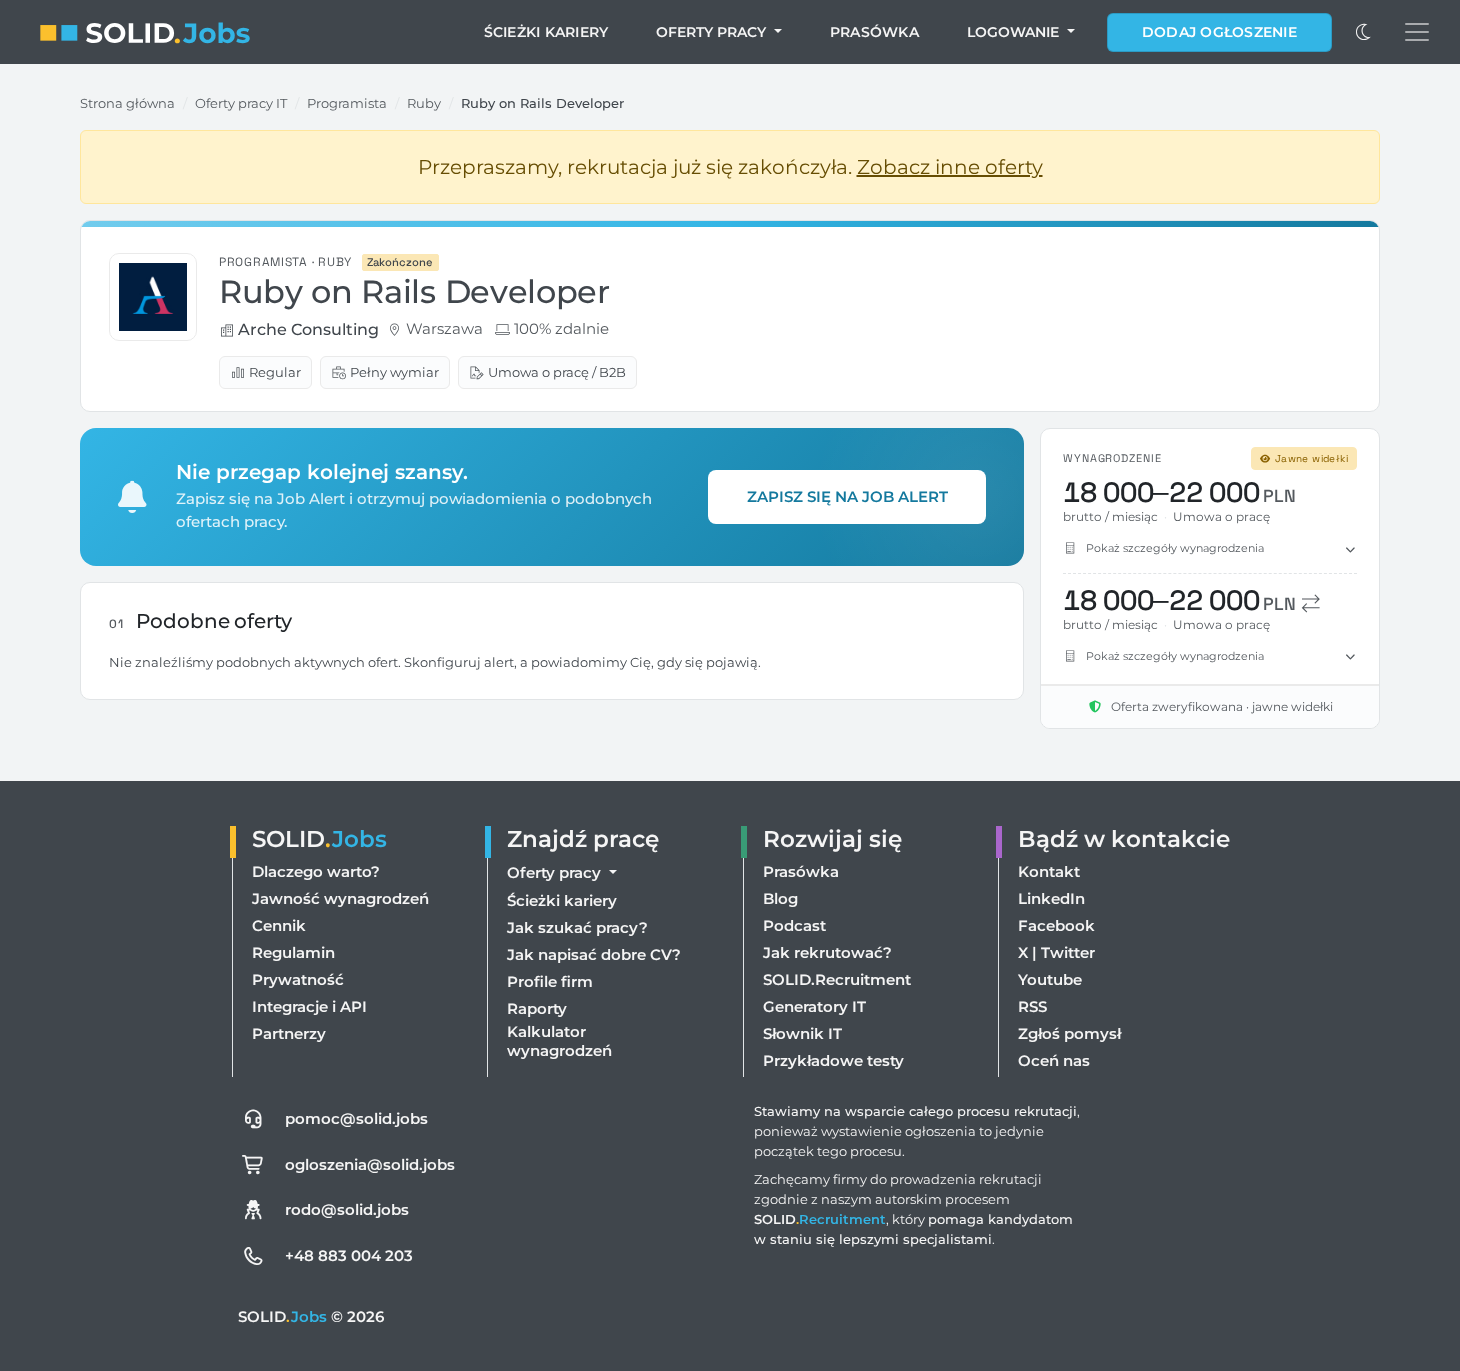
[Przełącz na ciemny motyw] (1364, 32)
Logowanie (1015, 32)
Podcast (794, 925)
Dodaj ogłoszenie (1219, 32)
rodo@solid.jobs (347, 1209)
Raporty (537, 1008)
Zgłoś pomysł (1069, 1033)
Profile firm (550, 981)
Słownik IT (802, 1033)
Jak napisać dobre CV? (594, 954)
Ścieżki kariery (546, 32)
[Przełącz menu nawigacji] (1417, 32)
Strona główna (127, 103)
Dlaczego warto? (316, 871)
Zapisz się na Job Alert (847, 496)
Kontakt (1049, 871)
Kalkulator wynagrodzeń (559, 1041)
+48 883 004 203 (349, 1255)
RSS (1032, 1006)
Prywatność (298, 979)
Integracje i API (309, 1006)
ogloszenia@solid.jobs (370, 1164)
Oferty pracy (713, 32)
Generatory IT (814, 1006)
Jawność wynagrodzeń (340, 898)
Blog (780, 898)
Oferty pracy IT (241, 103)
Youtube (1050, 979)
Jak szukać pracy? (577, 927)
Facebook (1056, 925)
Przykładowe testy (833, 1060)
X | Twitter (1056, 952)
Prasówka (874, 32)
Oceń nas (1054, 1060)
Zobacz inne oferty (950, 167)
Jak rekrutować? (827, 952)
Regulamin (293, 952)
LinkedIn (1051, 898)
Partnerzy (289, 1033)
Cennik (279, 925)
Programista (347, 103)
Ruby (424, 103)
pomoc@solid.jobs (356, 1118)
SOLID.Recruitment (837, 979)
